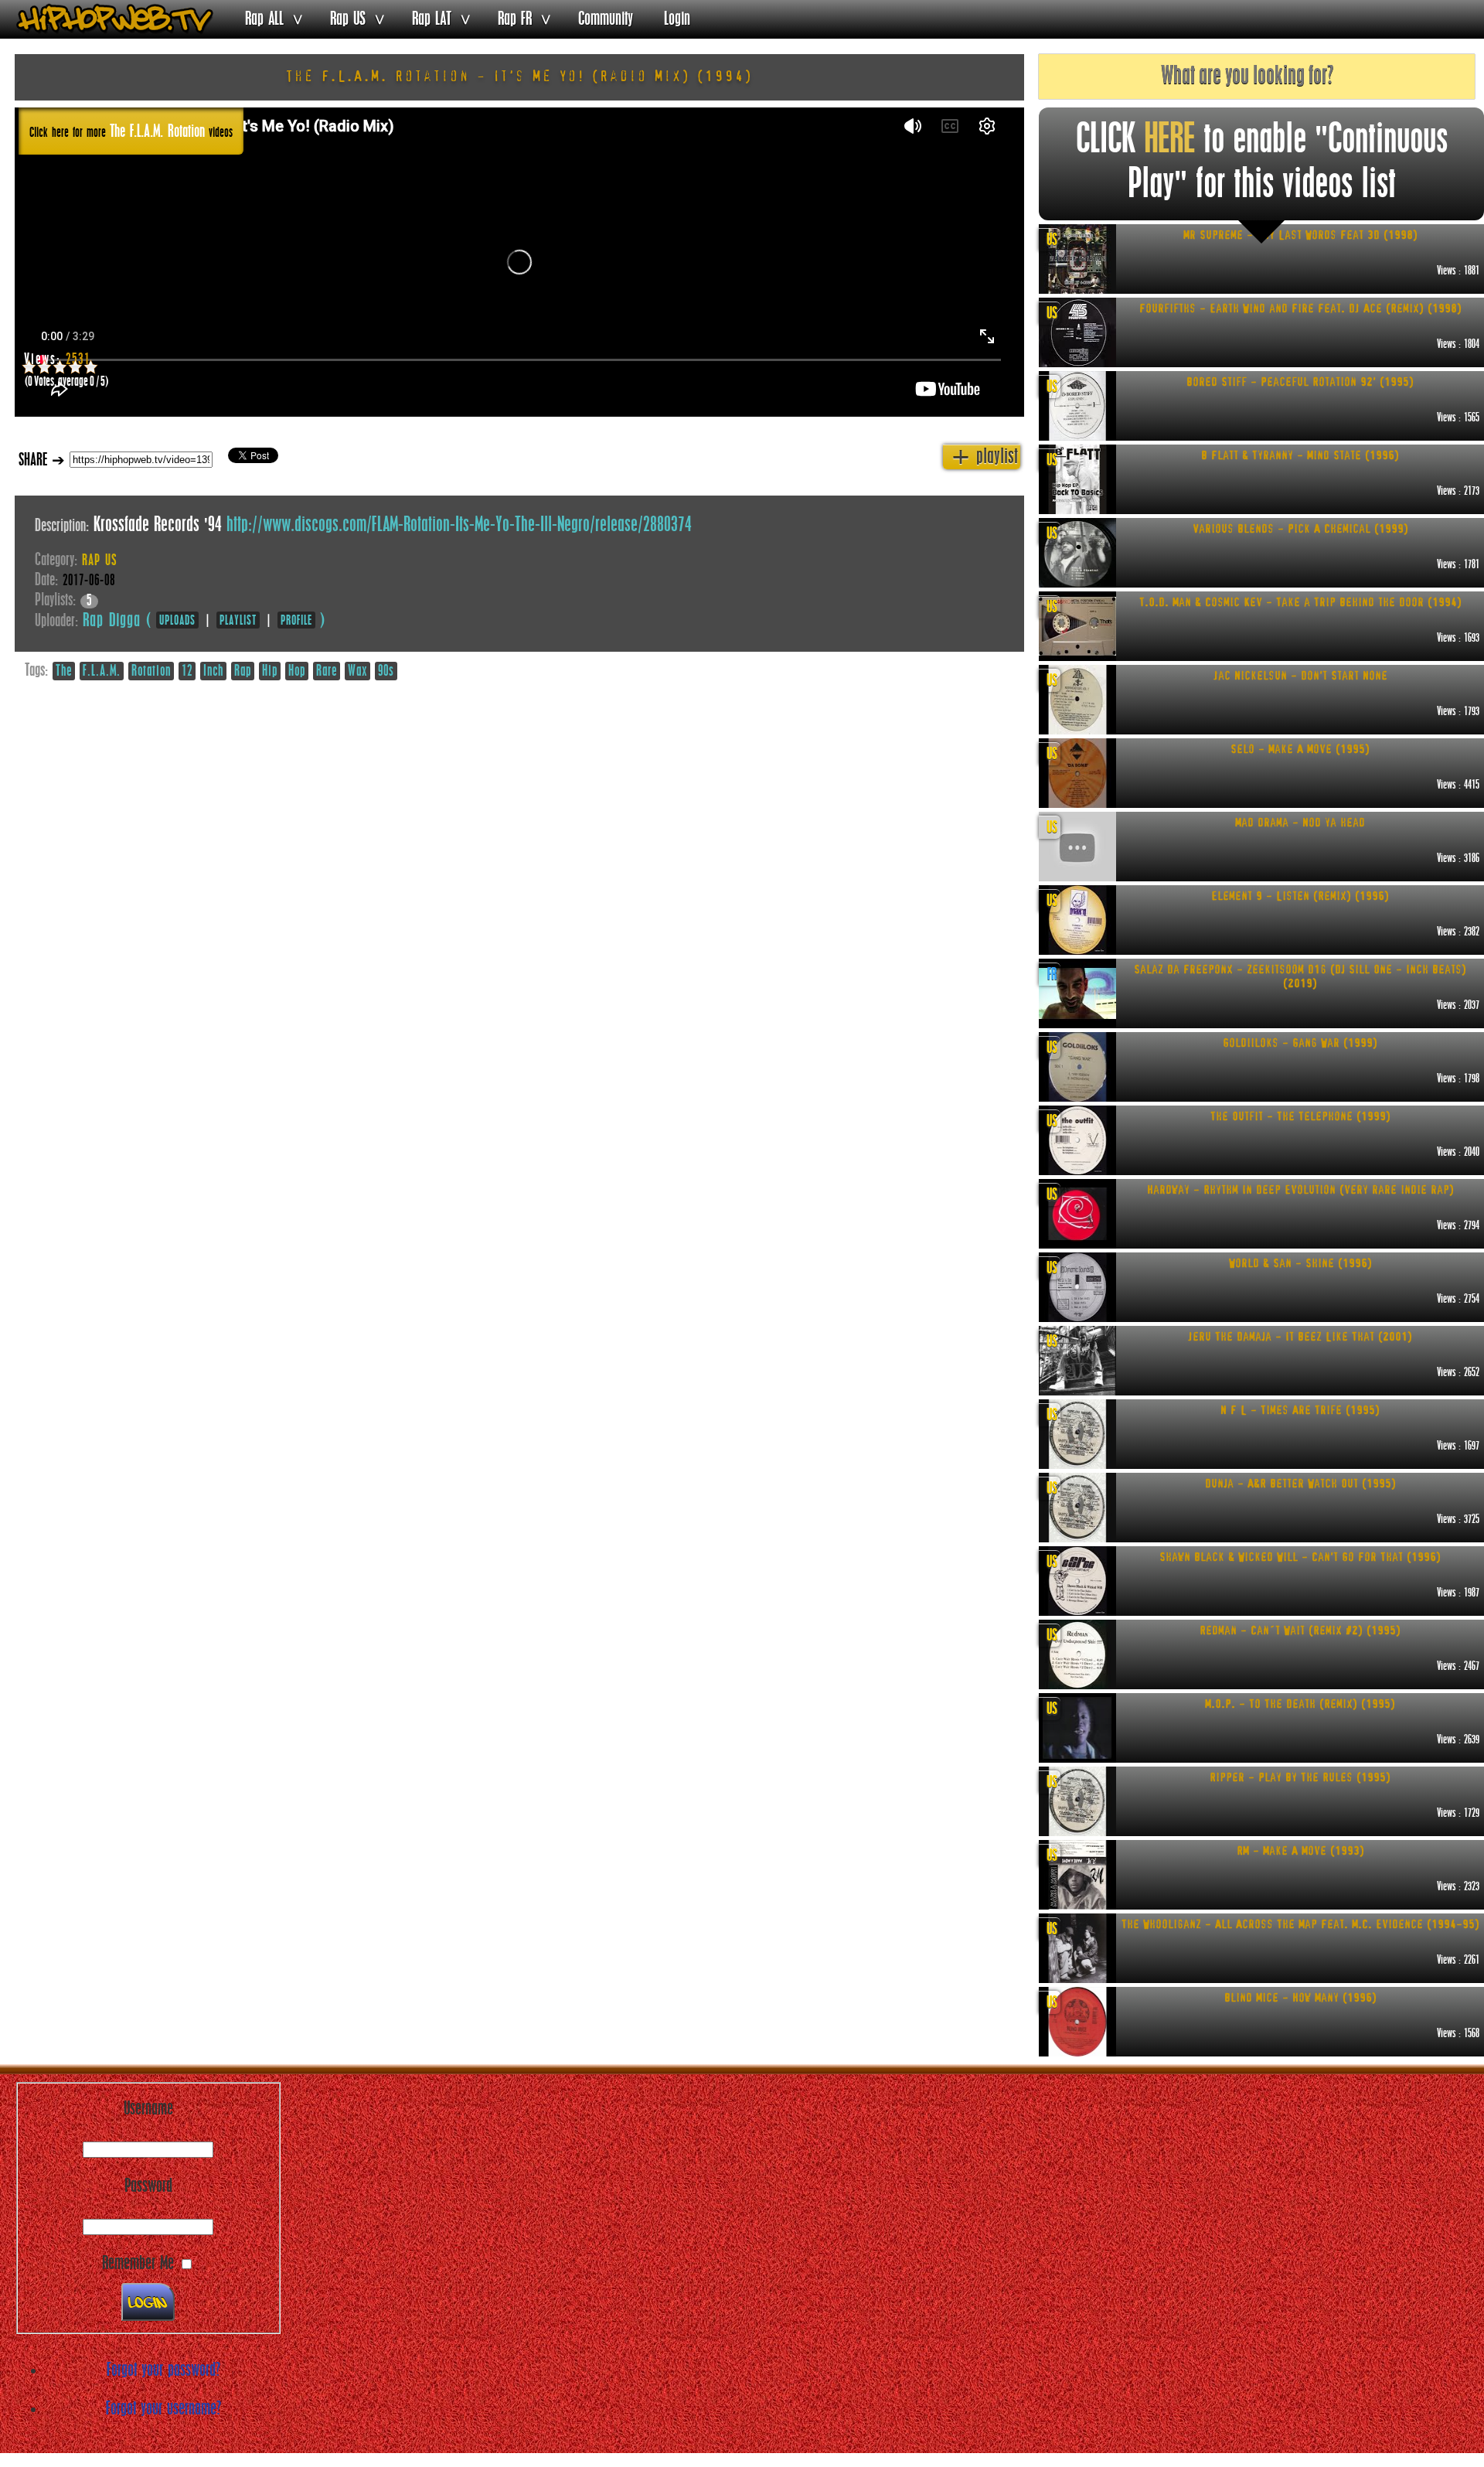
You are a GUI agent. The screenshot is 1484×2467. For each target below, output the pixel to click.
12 (187, 672)
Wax (357, 672)
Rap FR (515, 19)
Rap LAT (432, 19)
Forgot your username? (163, 2409)
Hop (297, 672)
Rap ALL (264, 19)
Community (606, 19)
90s (386, 672)
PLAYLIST (238, 621)
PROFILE (296, 621)
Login (677, 19)
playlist (985, 457)
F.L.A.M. (102, 672)
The (64, 672)
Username (148, 2109)
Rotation (151, 672)
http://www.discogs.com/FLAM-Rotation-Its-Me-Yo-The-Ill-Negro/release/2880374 (459, 526)
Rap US (348, 19)
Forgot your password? (163, 2370)
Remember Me (138, 2264)
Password (148, 2186)
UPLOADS (177, 621)
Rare (327, 672)
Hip (270, 672)
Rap (243, 672)
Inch (213, 672)
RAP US (99, 561)
